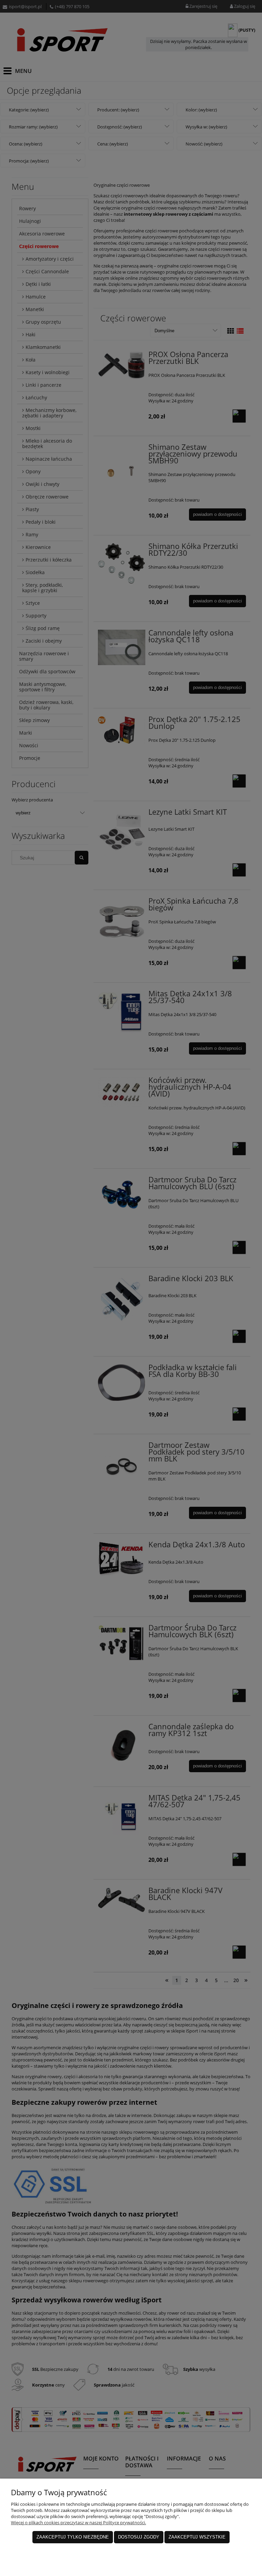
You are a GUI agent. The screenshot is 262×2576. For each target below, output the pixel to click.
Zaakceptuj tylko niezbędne (73, 2537)
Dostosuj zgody (139, 2537)
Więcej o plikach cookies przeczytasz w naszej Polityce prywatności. (78, 2523)
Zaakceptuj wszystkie (197, 2537)
